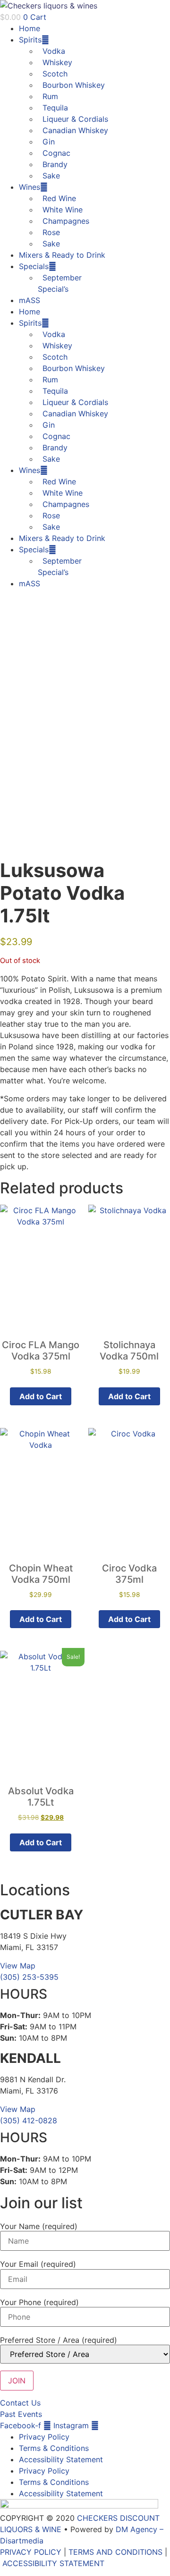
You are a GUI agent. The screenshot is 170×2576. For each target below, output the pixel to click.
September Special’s (60, 283)
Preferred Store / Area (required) (59, 2340)
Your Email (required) (38, 2264)
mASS (30, 300)
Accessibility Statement (61, 2459)
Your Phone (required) (39, 2302)
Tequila (55, 108)
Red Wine (59, 198)
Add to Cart (41, 1619)
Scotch (55, 74)
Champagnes (66, 221)
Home (30, 28)
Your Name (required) (39, 2226)
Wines (30, 187)
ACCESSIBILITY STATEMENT (53, 2563)
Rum (50, 96)
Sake (51, 176)
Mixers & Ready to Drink (62, 255)
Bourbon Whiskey (74, 85)
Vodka (54, 51)
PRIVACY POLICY (31, 2552)
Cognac (56, 153)
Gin (49, 142)
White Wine (63, 210)
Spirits (30, 40)
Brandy (55, 164)
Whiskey (57, 62)
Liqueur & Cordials (75, 119)
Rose (51, 232)
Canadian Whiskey (75, 130)
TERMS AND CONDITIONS (115, 2552)
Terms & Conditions (54, 2448)
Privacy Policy (44, 2437)
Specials (34, 266)
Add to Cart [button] (41, 1396)
